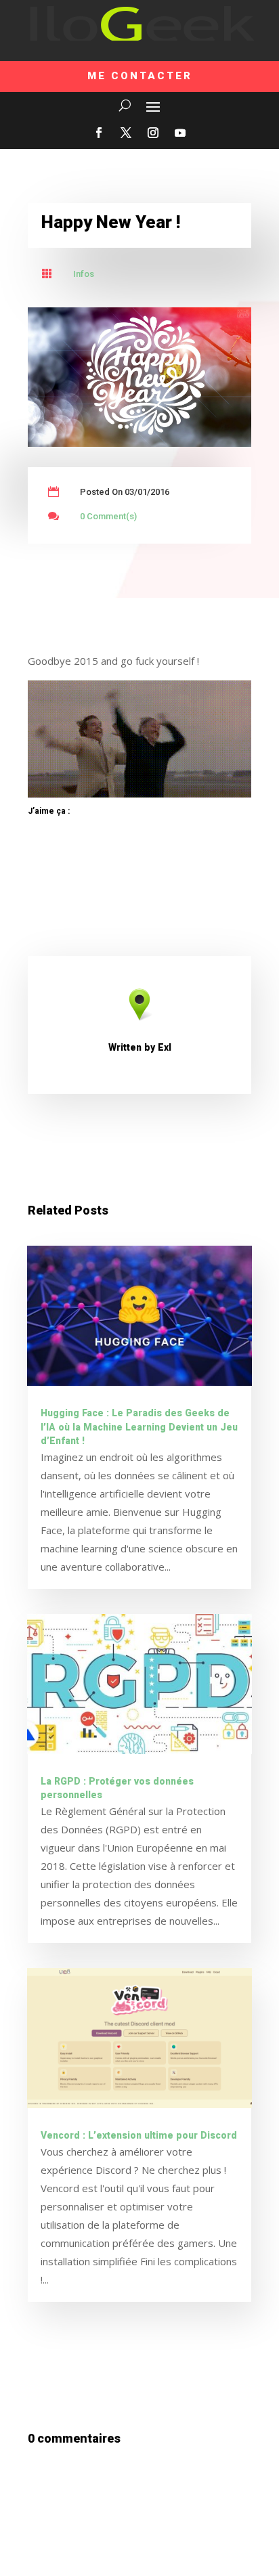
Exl (165, 1048)
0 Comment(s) (108, 516)
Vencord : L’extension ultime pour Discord (139, 2136)
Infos (84, 274)
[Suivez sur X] (126, 133)
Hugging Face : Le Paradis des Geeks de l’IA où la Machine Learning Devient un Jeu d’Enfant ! (139, 1427)
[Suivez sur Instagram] (153, 133)
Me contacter (140, 76)
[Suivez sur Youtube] (180, 133)
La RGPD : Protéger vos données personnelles (117, 1789)
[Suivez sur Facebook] (99, 133)
